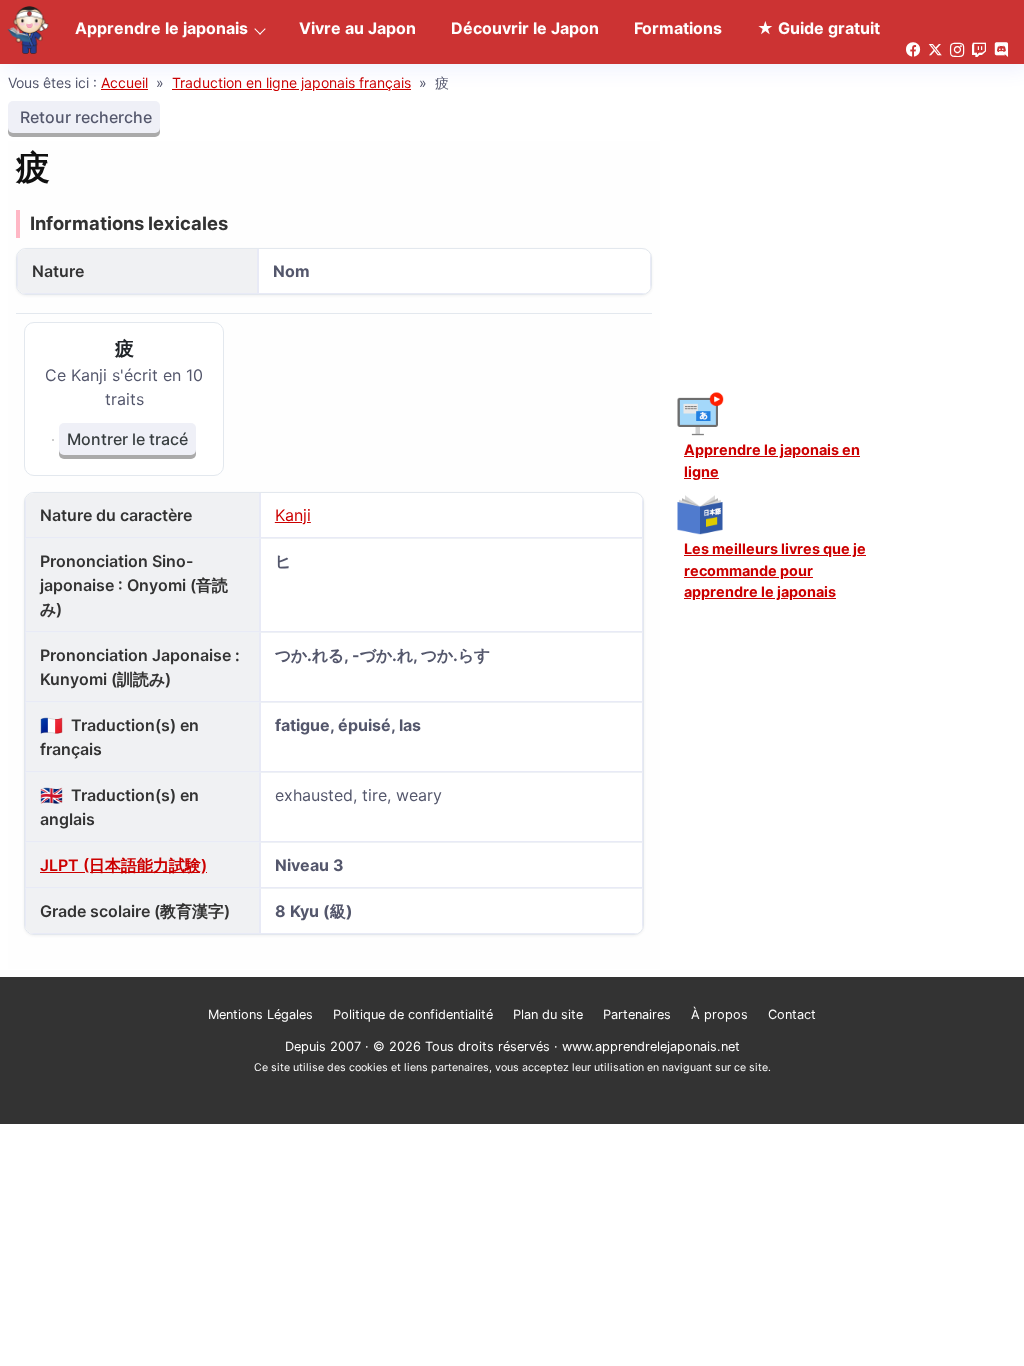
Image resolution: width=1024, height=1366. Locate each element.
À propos (719, 1014)
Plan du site (548, 1014)
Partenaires (637, 1014)
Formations (678, 28)
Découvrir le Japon (525, 28)
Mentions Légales (260, 1014)
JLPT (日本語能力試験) (123, 865)
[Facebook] (913, 50)
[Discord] (1001, 50)
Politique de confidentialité (413, 1014)
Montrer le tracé (127, 439)
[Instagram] (957, 50)
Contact (792, 1014)
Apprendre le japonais (161, 28)
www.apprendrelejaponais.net (651, 1046)
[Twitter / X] (935, 50)
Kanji (293, 515)
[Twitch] (979, 50)
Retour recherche (84, 117)
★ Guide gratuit (818, 28)
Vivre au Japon (357, 28)
